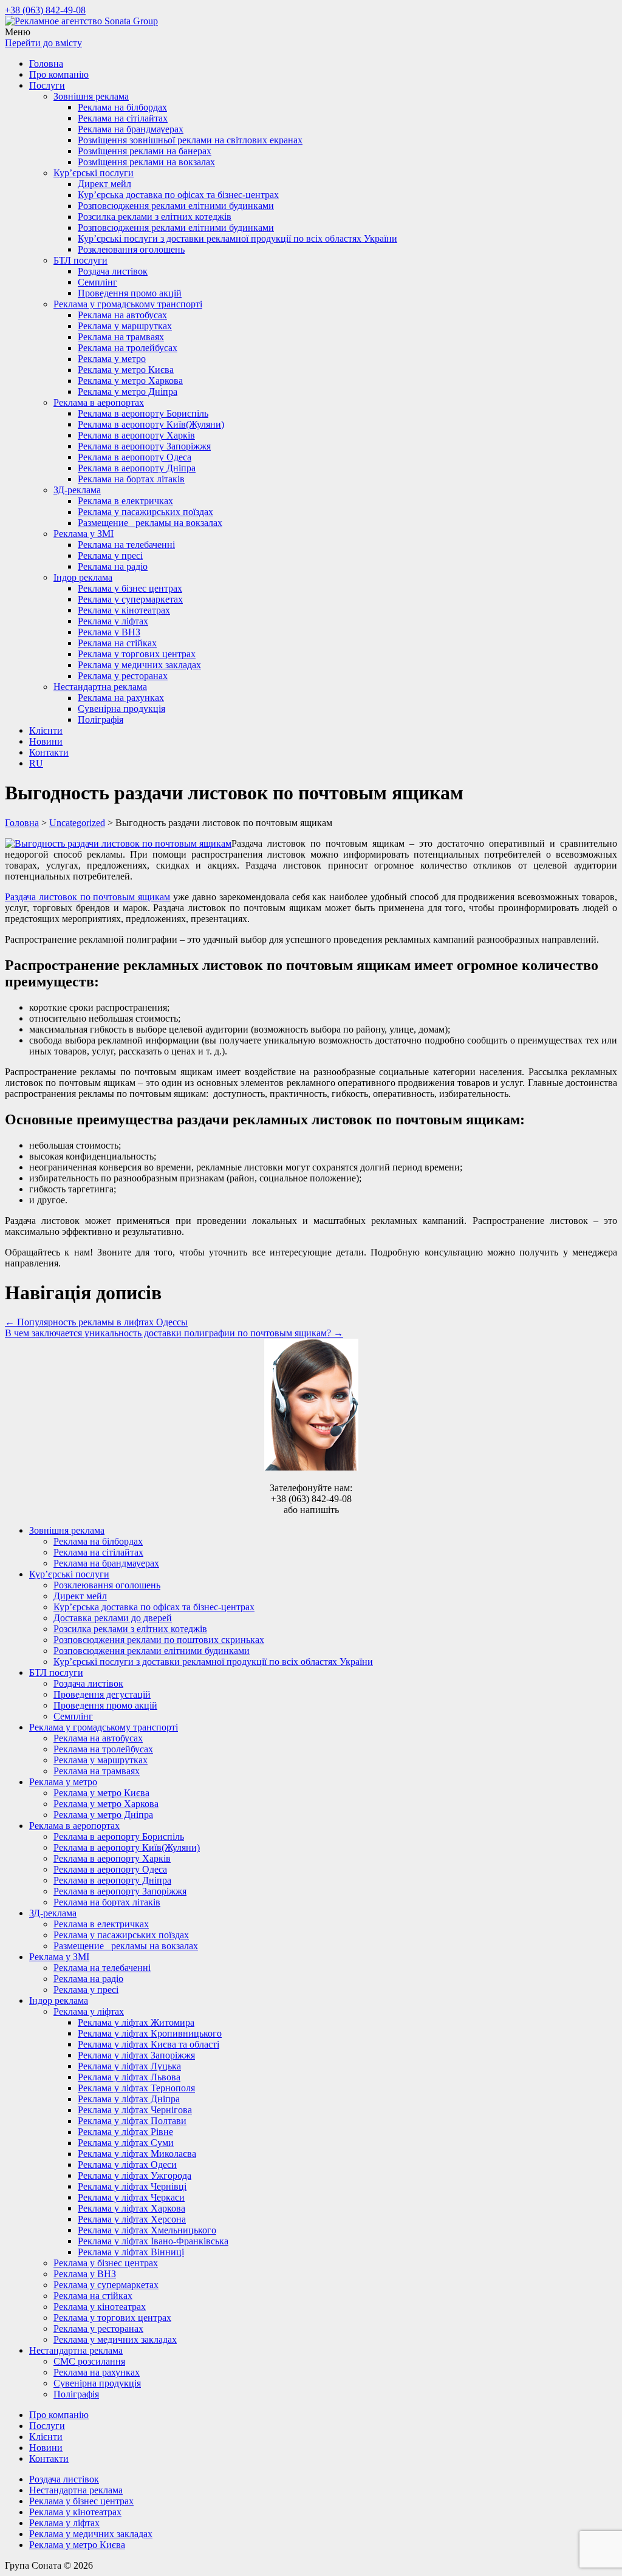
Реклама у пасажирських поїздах (145, 512)
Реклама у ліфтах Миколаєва (137, 2154)
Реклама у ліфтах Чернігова (135, 2110)
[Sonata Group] (81, 21)
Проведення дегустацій (102, 1694)
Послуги (47, 85)
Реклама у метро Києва (126, 370)
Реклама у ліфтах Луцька (129, 2066)
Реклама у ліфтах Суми (126, 2143)
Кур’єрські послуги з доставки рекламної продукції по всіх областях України (238, 238)
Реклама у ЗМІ (84, 534)
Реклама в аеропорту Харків (136, 435)
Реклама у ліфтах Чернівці (132, 2186)
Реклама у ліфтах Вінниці (131, 2252)
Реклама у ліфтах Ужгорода (135, 2175)
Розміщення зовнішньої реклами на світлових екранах (190, 140)
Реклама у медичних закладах (139, 665)
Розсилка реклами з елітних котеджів (155, 217)
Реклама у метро (112, 359)
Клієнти (46, 730)
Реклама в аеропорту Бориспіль (143, 413)
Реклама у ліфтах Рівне (125, 2132)
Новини (46, 741)
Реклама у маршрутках (125, 326)
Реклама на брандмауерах (131, 129)
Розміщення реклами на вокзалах (146, 162)
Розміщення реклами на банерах (145, 151)
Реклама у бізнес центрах (130, 588)
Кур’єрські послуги (94, 173)
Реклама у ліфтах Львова (129, 2077)
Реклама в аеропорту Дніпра (137, 468)
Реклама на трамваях (121, 337)
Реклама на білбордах (122, 107)
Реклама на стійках (117, 643)
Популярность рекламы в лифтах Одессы (96, 1322)
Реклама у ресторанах (123, 676)
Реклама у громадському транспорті (128, 304)
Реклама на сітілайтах (123, 118)
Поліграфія (101, 719)
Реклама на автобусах (122, 315)
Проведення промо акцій (130, 293)
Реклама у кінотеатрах (124, 610)
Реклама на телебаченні (126, 545)
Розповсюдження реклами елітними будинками (176, 206)
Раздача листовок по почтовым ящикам (87, 897)
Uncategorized (77, 823)
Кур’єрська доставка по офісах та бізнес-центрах (178, 195)
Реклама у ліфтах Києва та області (149, 2044)
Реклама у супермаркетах (130, 599)
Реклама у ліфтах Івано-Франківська (153, 2241)
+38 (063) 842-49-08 (45, 10)
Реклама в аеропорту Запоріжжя (144, 446)
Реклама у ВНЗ (109, 632)
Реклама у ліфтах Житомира (136, 2022)
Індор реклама (83, 577)
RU (36, 763)
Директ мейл (104, 184)
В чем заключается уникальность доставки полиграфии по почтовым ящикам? (174, 1333)
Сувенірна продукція (121, 709)
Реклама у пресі (110, 555)
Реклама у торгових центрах (137, 654)
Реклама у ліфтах (113, 621)
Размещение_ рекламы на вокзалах (150, 523)
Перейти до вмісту (43, 43)
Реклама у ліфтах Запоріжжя (136, 2055)
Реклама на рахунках (121, 698)
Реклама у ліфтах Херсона (132, 2219)
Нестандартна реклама (100, 687)
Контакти (49, 752)
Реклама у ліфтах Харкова (132, 2208)
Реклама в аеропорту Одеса (135, 457)
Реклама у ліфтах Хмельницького (147, 2230)
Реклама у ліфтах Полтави (132, 2121)
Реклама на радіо (113, 566)
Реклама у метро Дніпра (128, 391)
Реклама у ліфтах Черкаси (131, 2197)
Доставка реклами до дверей (113, 1618)
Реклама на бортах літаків (131, 479)
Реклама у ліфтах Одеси (127, 2164)
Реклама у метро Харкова (130, 381)
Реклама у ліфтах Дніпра (129, 2099)
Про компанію (59, 74)
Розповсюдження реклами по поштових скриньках (159, 1640)
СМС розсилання (89, 2361)
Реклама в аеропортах (99, 402)
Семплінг (97, 282)
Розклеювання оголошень (131, 249)
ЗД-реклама (77, 490)
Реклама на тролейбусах (128, 348)
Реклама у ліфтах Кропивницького (150, 2033)
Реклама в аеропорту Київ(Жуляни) (151, 424)
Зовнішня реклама (91, 96)
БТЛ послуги (80, 260)
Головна (46, 63)
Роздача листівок (113, 271)
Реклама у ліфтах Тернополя (136, 2088)
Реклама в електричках (125, 501)
